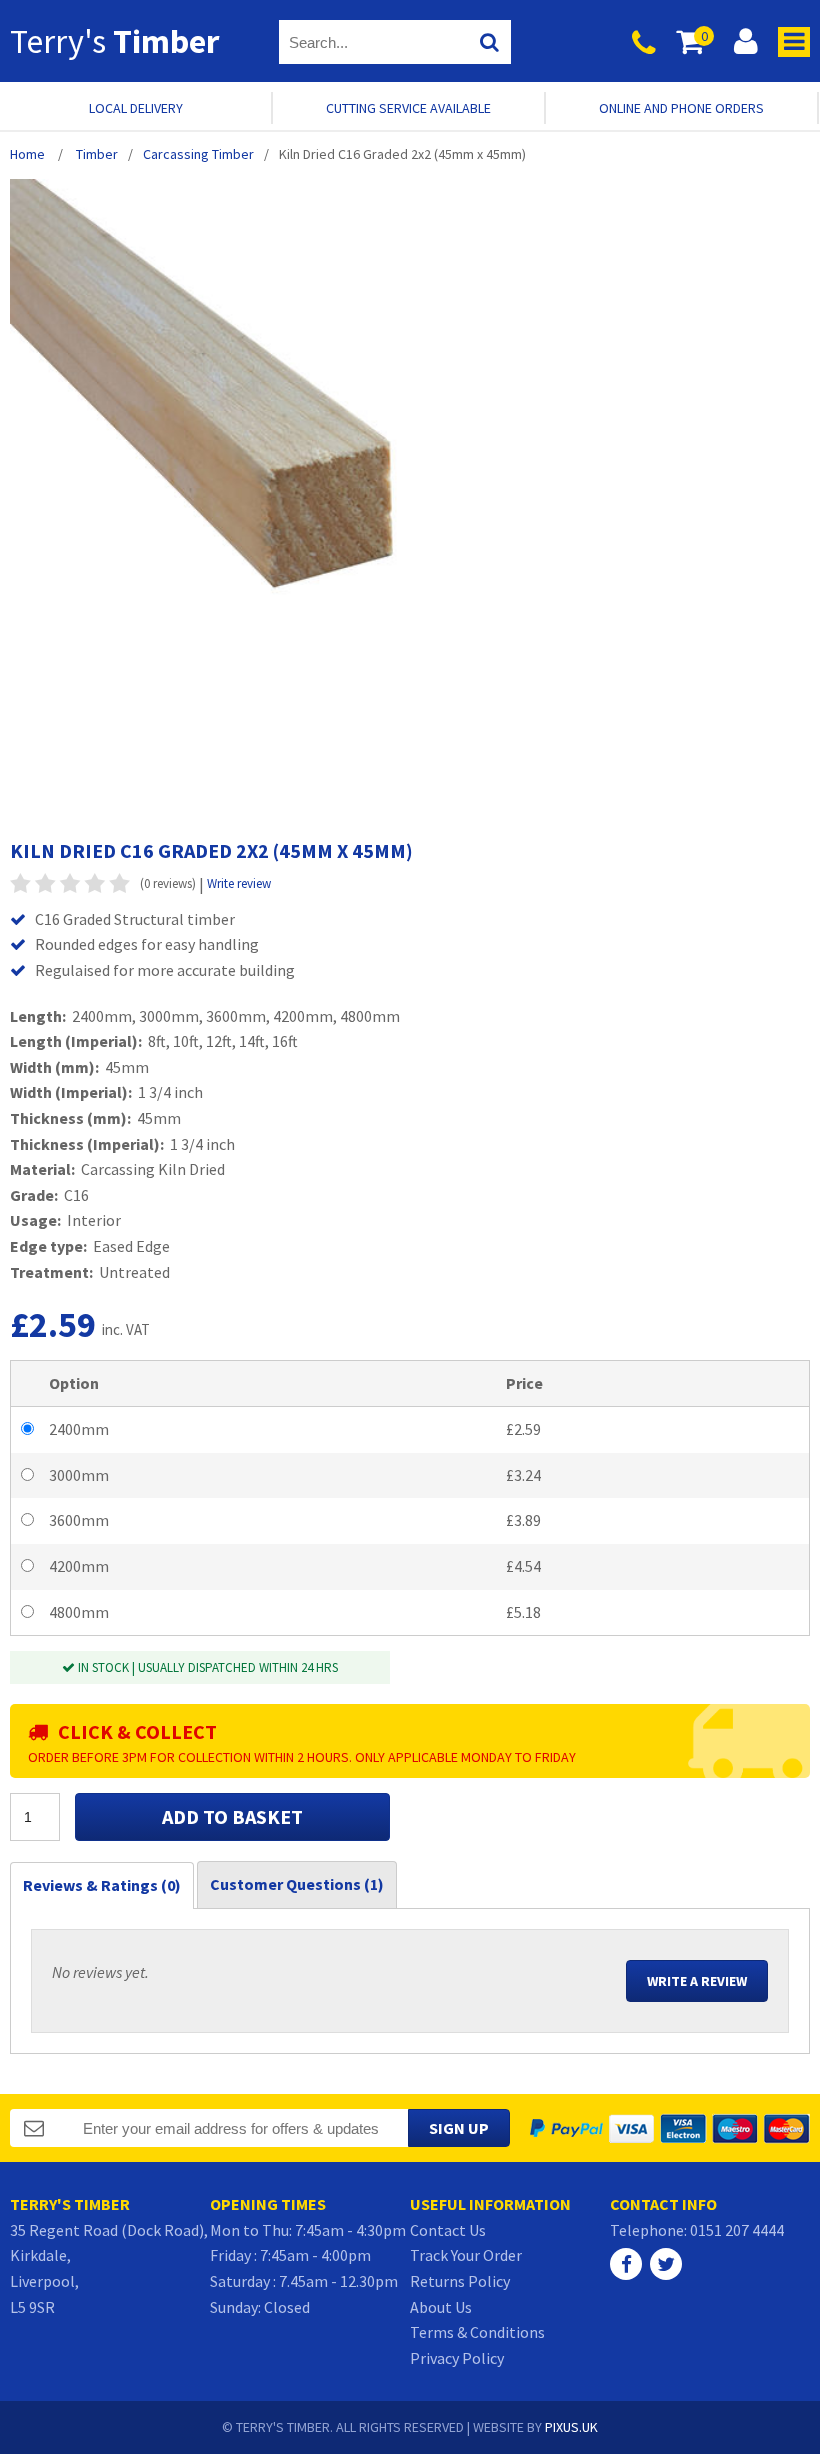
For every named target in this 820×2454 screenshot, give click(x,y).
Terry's (114, 41)
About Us (441, 2307)
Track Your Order (466, 2255)
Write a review (697, 1981)
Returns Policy (460, 2281)
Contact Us (448, 2230)
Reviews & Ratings (102, 1885)
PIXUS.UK (571, 2427)
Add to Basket (232, 1816)
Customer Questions (297, 1884)
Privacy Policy (457, 2358)
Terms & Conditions (477, 2332)
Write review (239, 883)
